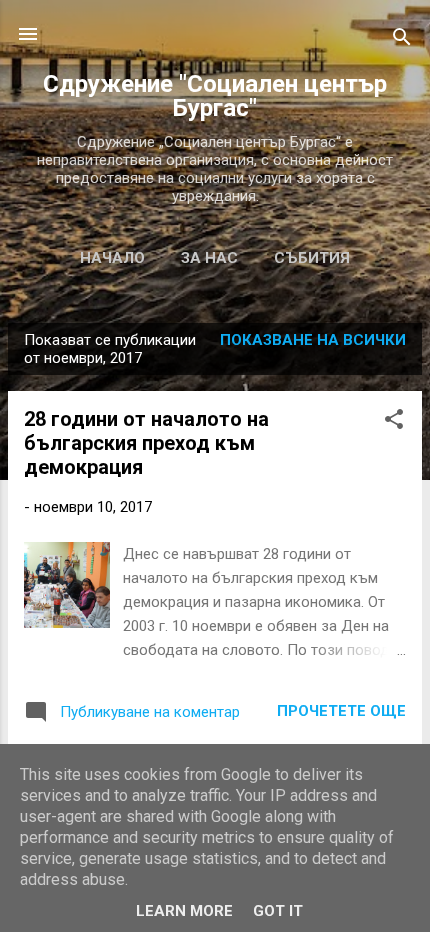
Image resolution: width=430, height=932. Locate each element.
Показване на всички (313, 340)
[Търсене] (402, 40)
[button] (394, 422)
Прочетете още (341, 711)
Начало (112, 258)
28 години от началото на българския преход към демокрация (146, 443)
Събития (312, 258)
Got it (278, 911)
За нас (209, 258)
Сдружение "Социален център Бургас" (215, 96)
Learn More (184, 911)
